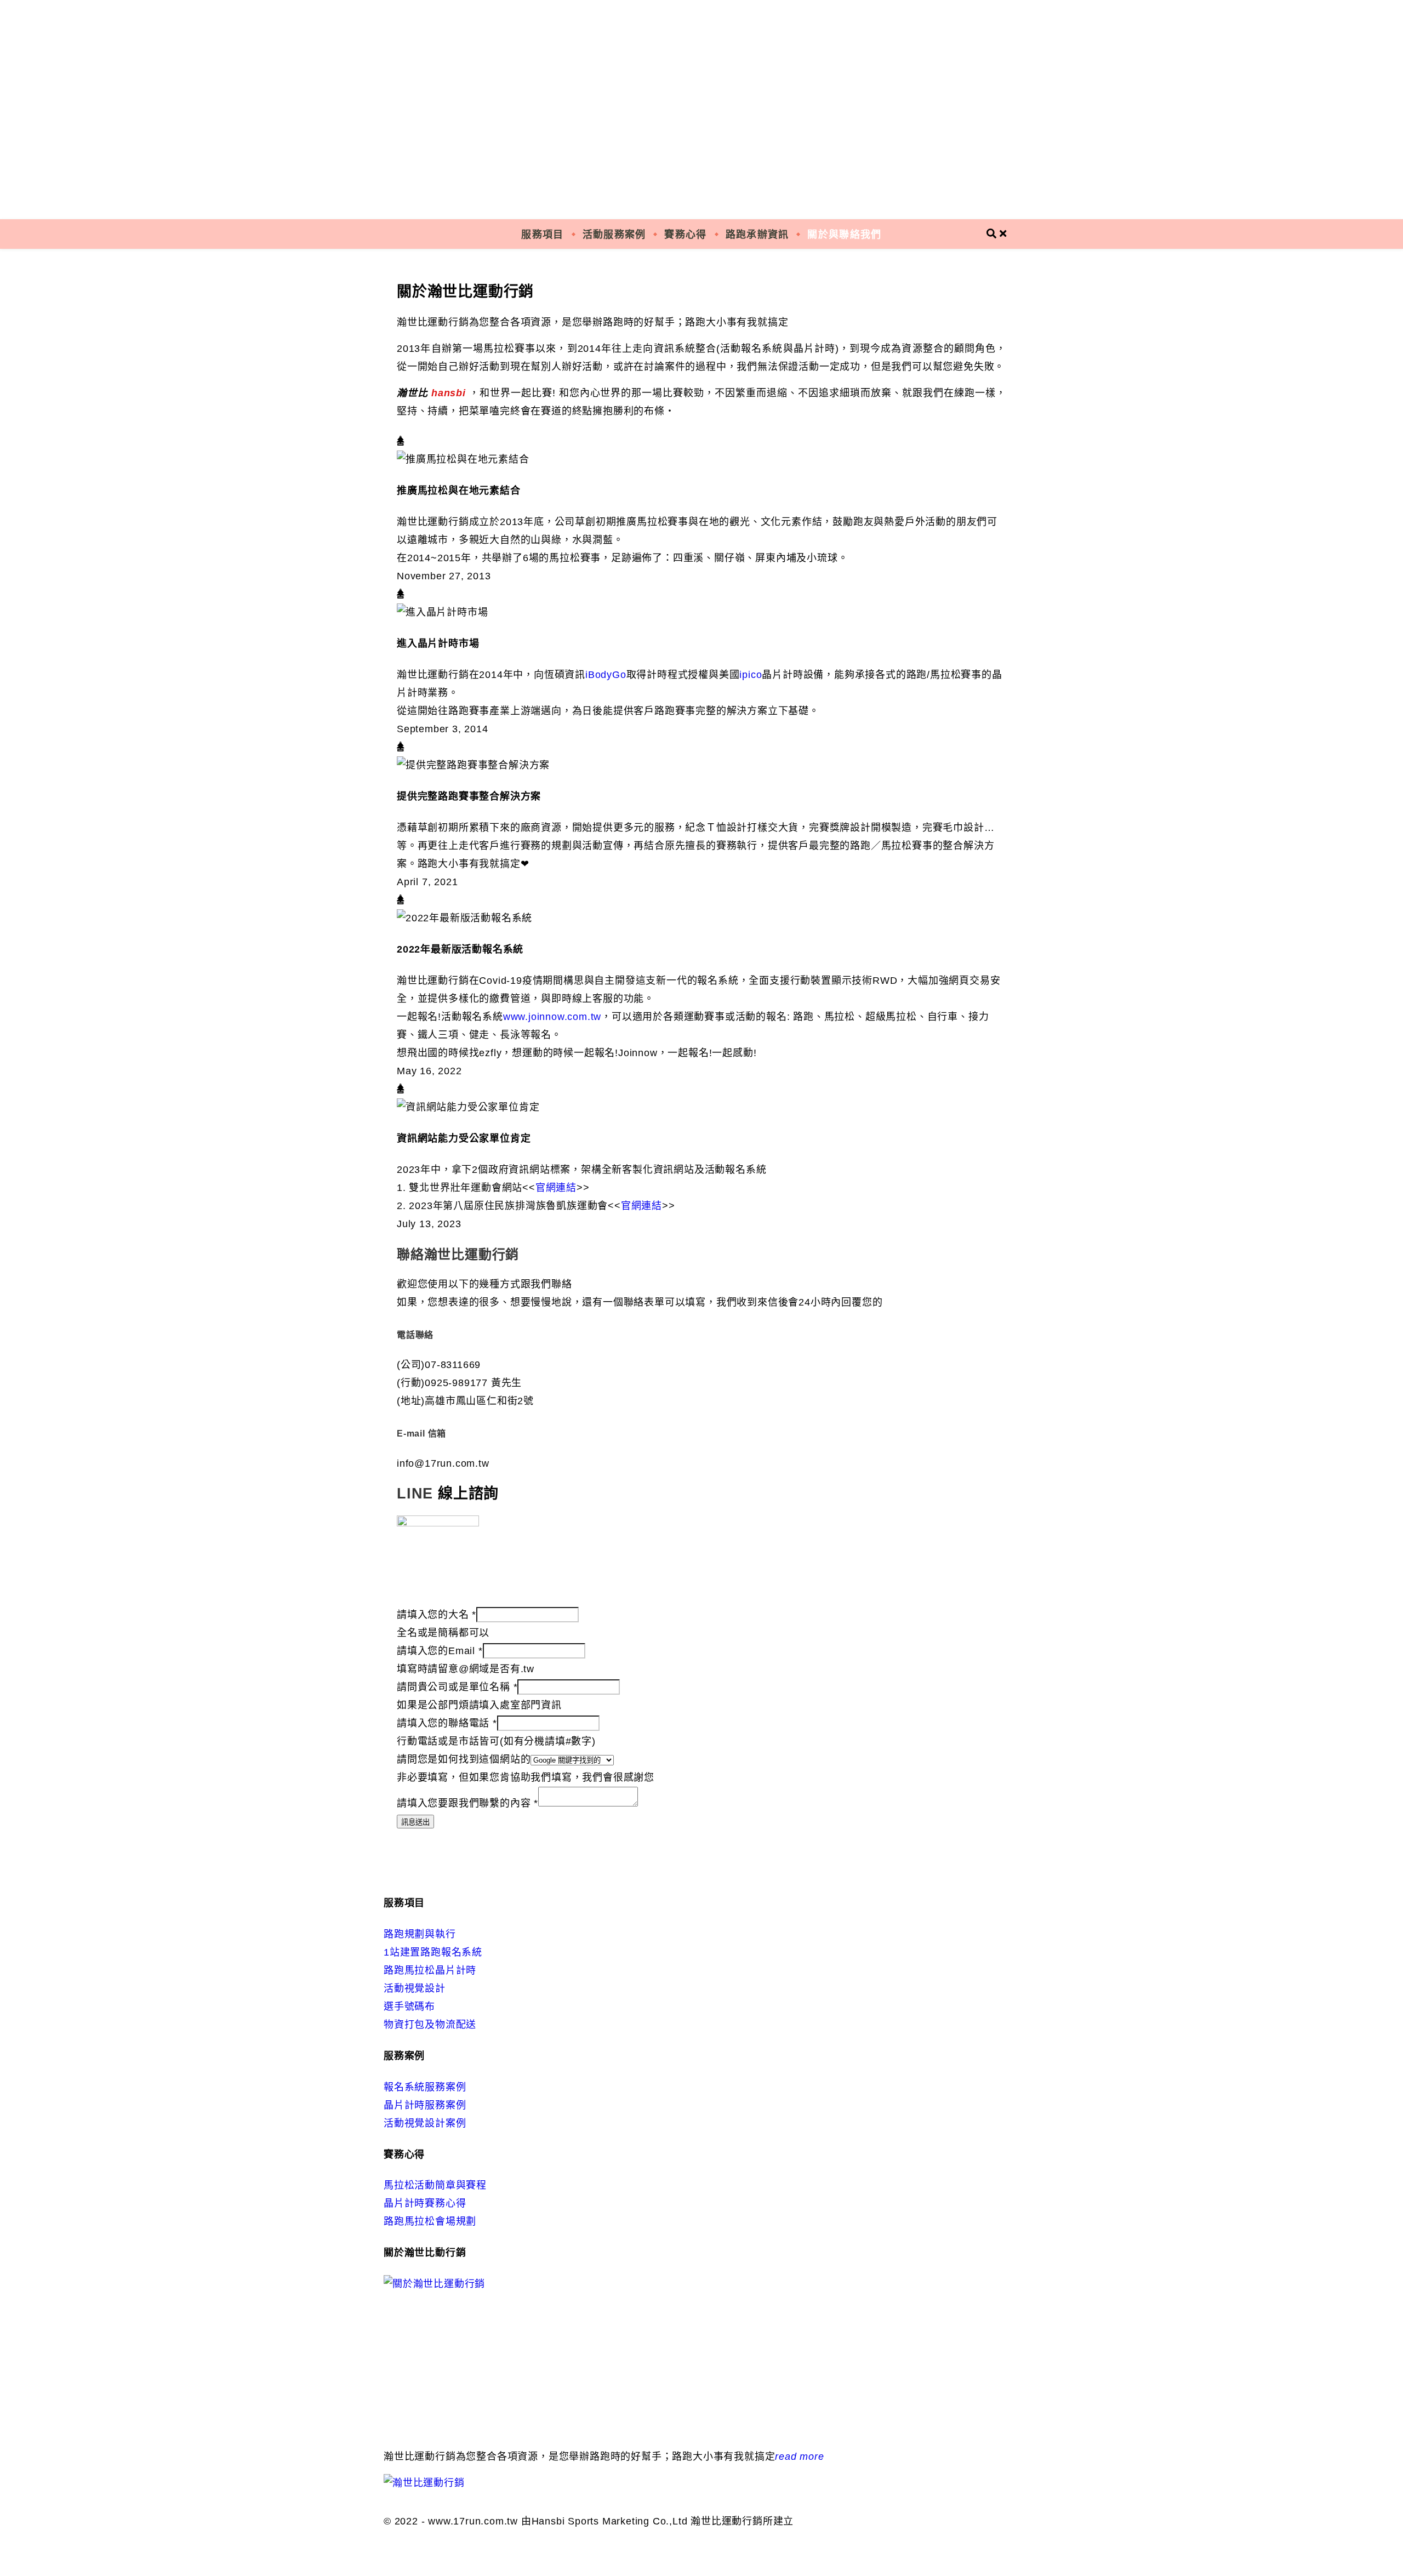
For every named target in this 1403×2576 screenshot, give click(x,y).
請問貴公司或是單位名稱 (457, 1687)
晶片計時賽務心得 (425, 2203)
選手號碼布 (409, 2007)
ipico (751, 675)
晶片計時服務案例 (425, 2105)
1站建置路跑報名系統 (433, 1952)
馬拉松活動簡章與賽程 (435, 2185)
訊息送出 (415, 1822)
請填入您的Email (440, 1651)
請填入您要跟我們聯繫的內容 (467, 1803)
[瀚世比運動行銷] (701, 110)
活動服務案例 (614, 234)
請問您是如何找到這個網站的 (464, 1759)
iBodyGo (606, 675)
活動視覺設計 (415, 1988)
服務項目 (542, 234)
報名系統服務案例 (425, 2087)
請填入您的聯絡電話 (447, 1723)
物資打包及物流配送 (430, 2025)
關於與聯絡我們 (844, 234)
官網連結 (556, 1188)
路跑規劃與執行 (420, 1934)
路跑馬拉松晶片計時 (430, 1970)
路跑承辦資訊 (757, 234)
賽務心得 (685, 234)
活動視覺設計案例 (425, 2123)
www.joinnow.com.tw (552, 1017)
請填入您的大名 (437, 1615)
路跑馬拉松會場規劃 (430, 2221)
